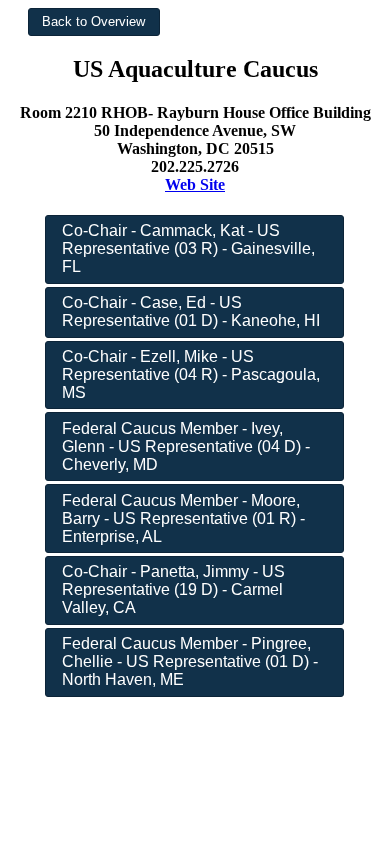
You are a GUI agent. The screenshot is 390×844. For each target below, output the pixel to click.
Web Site (195, 184)
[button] (94, 22)
